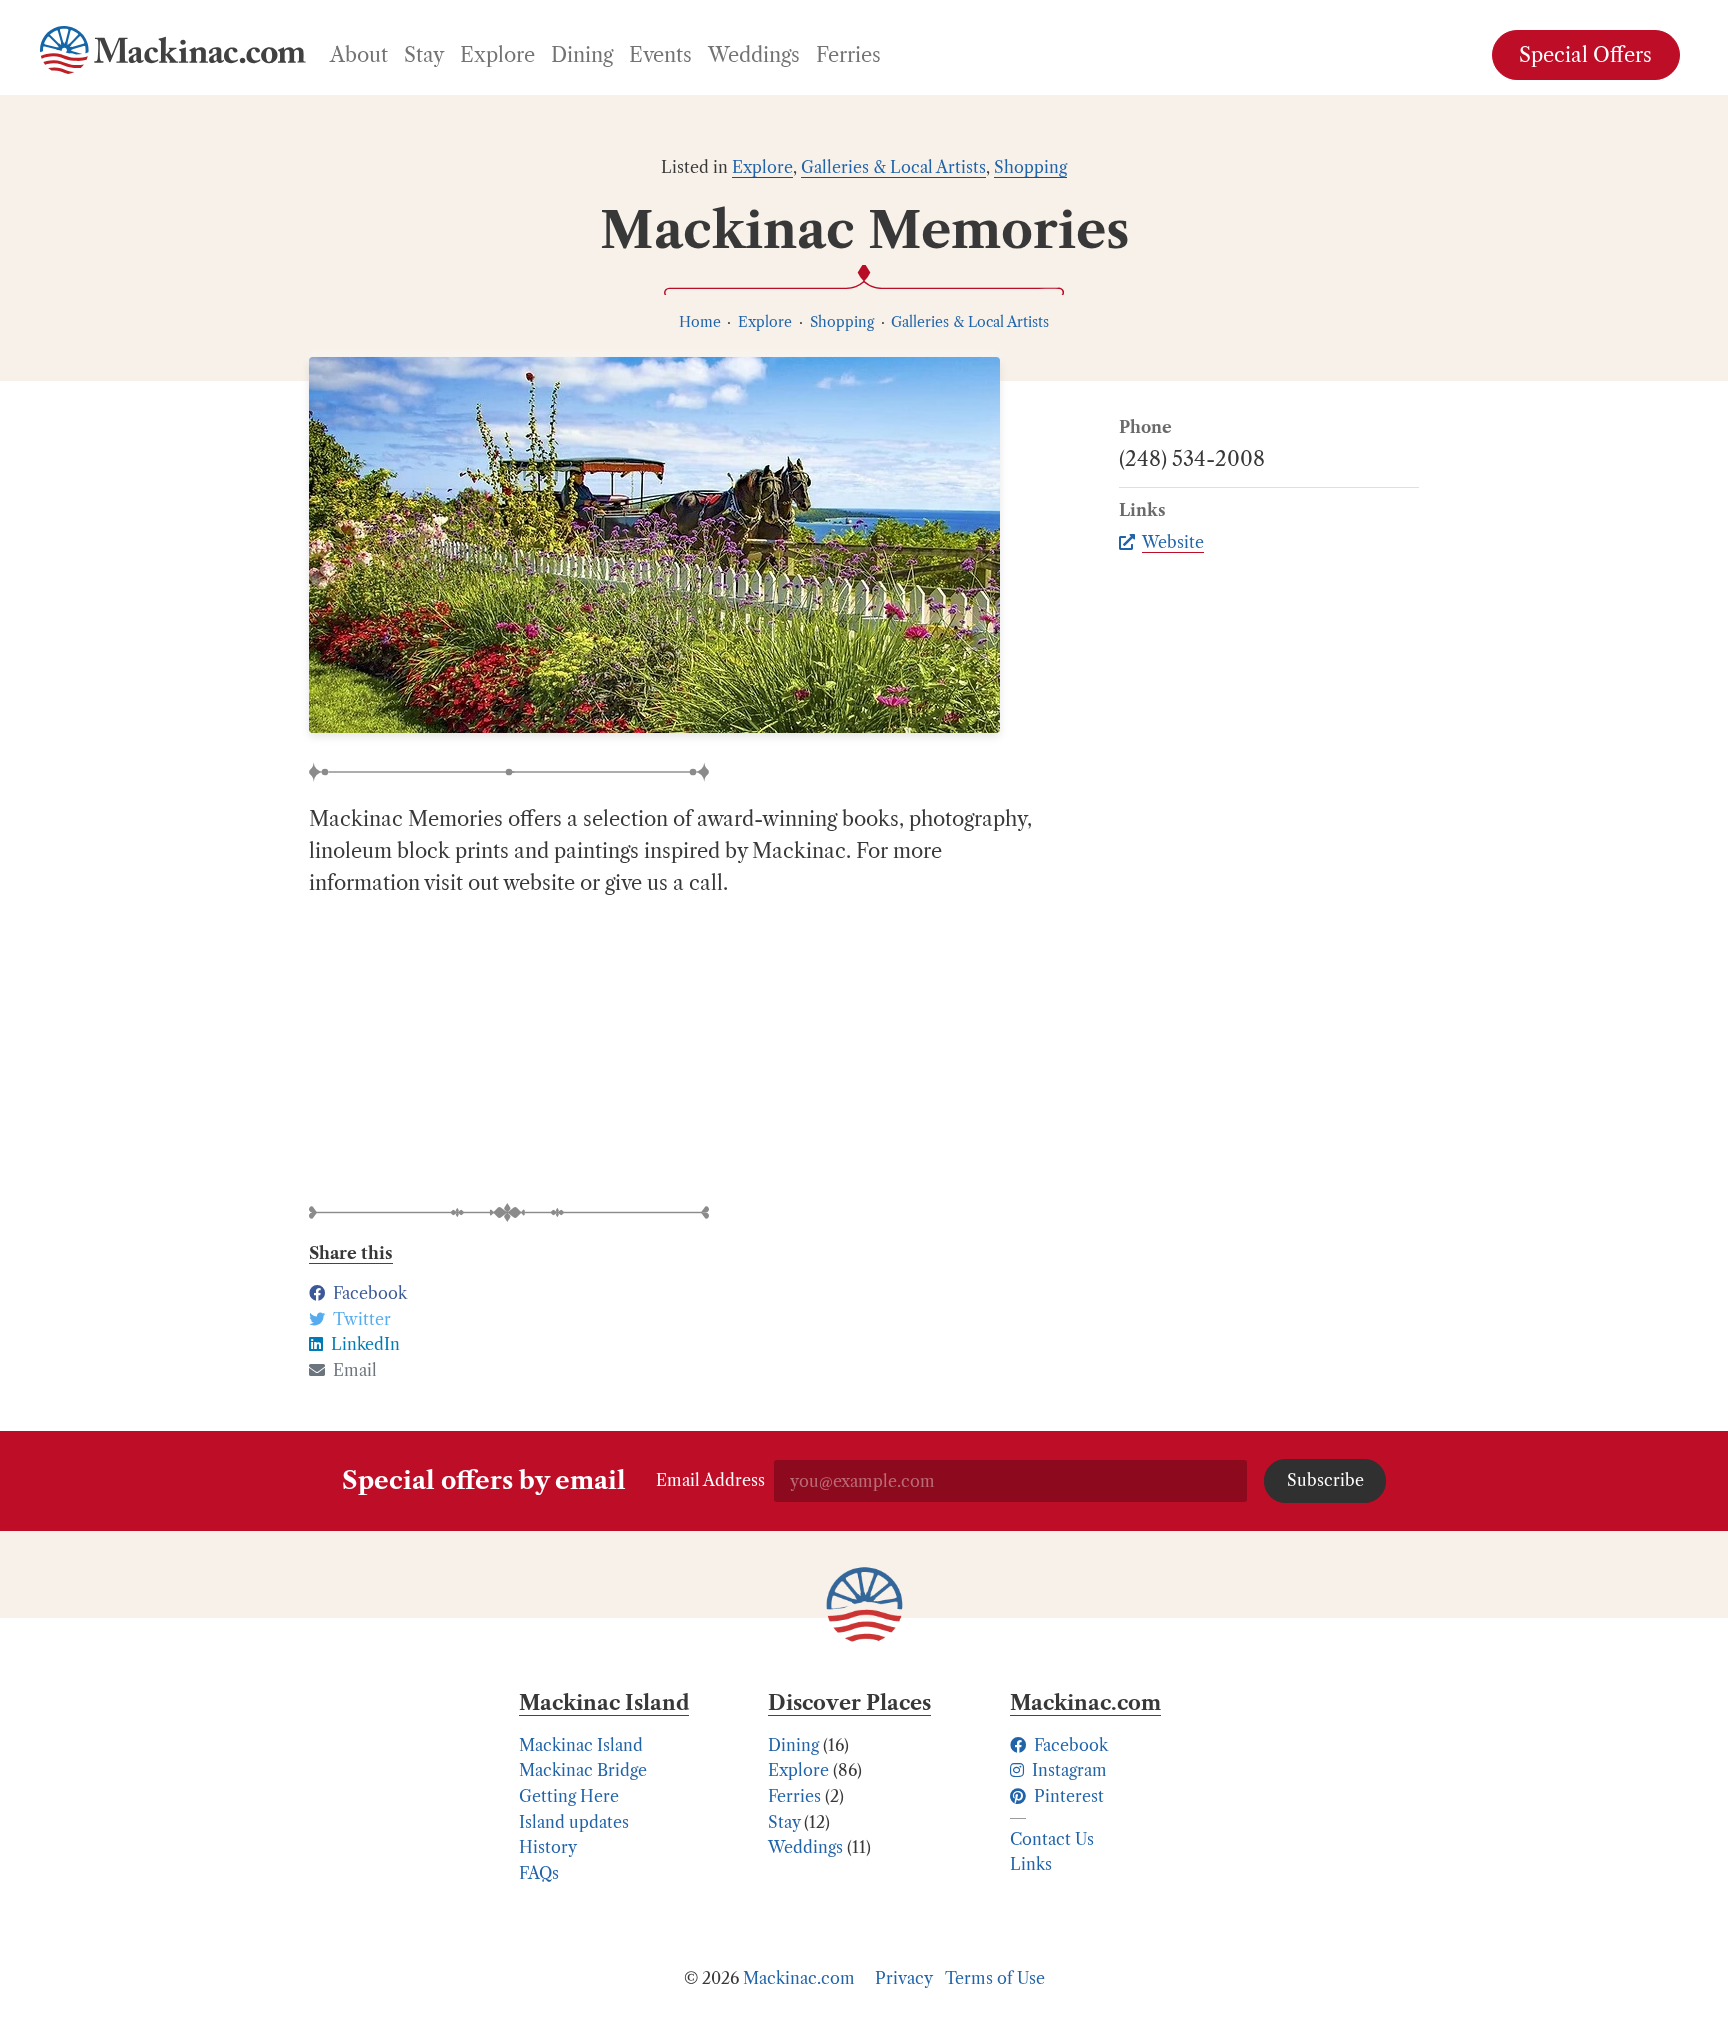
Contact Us (1052, 1839)
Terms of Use (995, 1978)
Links (1031, 1864)
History (548, 1847)
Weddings (805, 1847)
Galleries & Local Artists (893, 167)
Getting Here (569, 1796)
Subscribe (1325, 1480)
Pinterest (1067, 1796)
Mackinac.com (799, 1978)
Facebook (1069, 1745)
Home (700, 322)
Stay (784, 1822)
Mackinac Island (581, 1745)
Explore (762, 167)
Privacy (904, 1978)
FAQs (539, 1873)
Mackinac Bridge (583, 1770)
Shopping (1030, 167)
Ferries (794, 1796)
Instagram (1067, 1770)
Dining (793, 1745)
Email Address (710, 1480)
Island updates (574, 1822)
